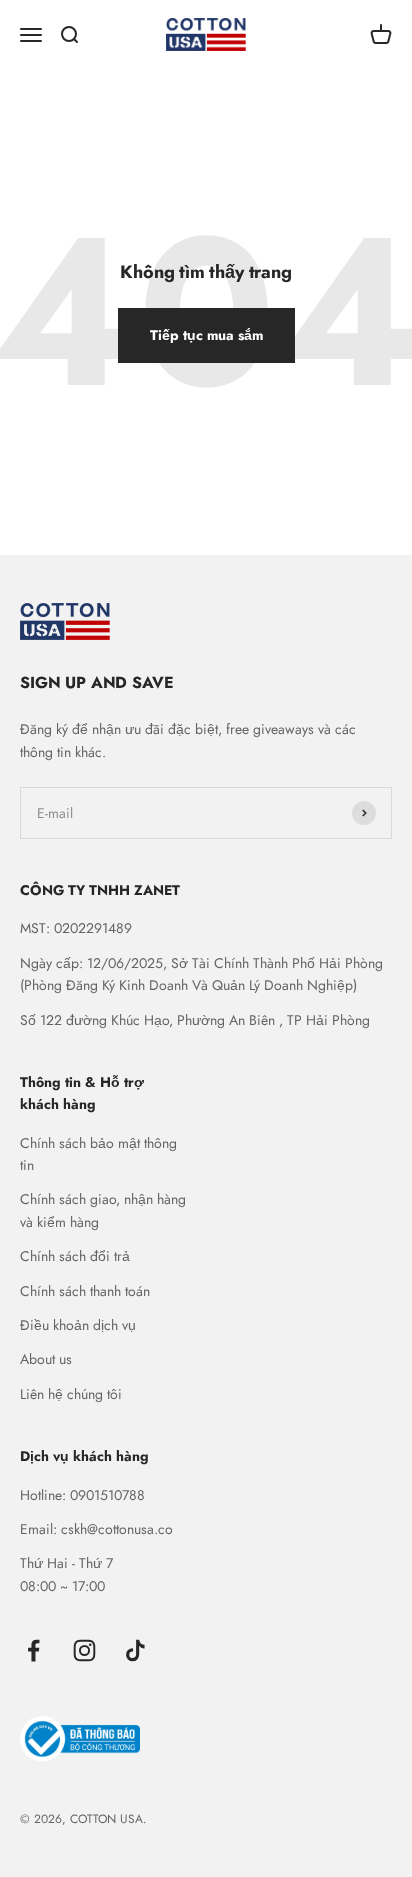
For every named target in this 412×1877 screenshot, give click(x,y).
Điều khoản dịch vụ (78, 1325)
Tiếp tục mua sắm (206, 335)
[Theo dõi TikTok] (135, 1650)
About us (46, 1359)
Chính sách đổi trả (75, 1256)
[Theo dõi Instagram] (84, 1650)
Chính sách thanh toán (85, 1291)
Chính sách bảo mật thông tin (98, 1154)
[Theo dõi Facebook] (33, 1650)
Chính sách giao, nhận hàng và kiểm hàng (103, 1210)
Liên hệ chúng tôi (71, 1394)
